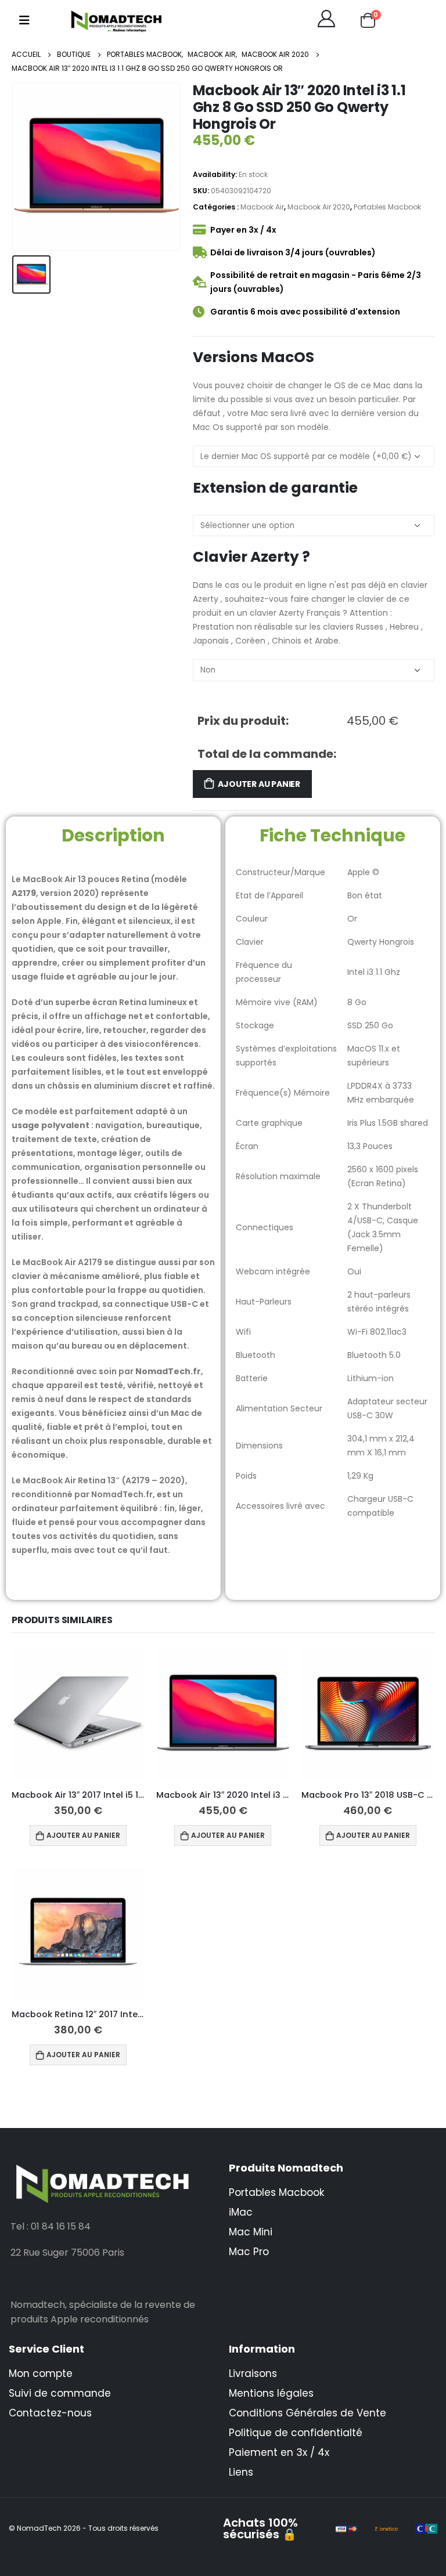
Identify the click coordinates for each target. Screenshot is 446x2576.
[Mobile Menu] (24, 20)
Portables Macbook (387, 207)
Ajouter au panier (259, 784)
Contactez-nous (50, 2413)
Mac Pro (249, 2252)
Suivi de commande (60, 2393)
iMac (241, 2212)
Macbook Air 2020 (319, 207)
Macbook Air (262, 207)
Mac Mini (251, 2232)
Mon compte (41, 2373)
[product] (78, 1713)
